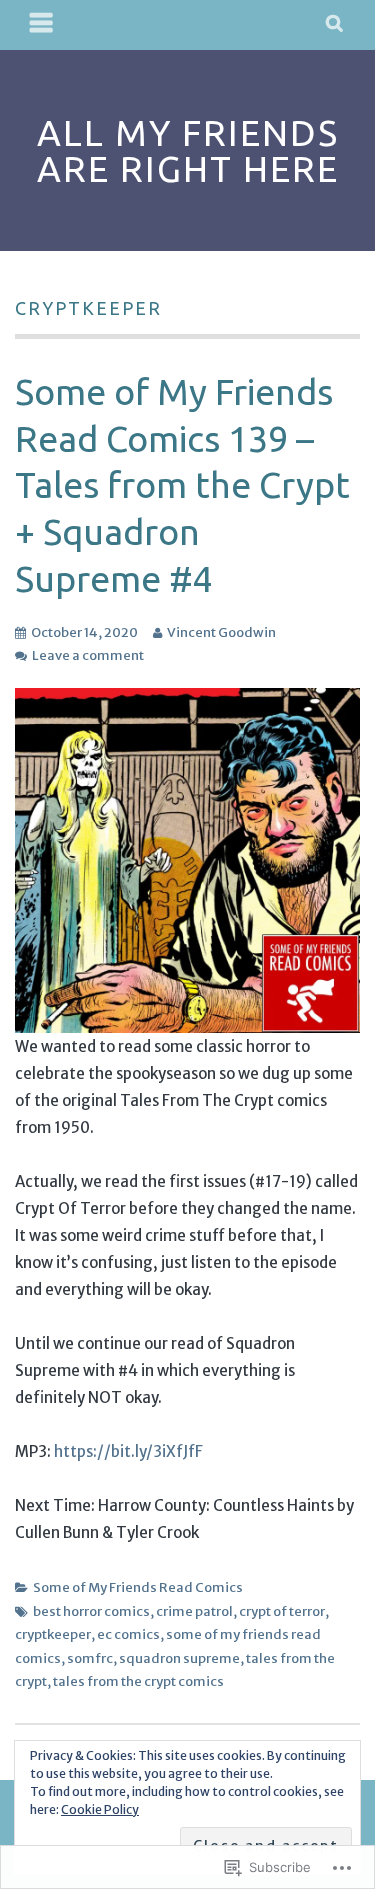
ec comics (128, 1634)
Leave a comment (88, 655)
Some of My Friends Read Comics (138, 1587)
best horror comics (91, 1611)
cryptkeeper (53, 1634)
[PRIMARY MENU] (42, 25)
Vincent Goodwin (221, 632)
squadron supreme (179, 1658)
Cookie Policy (100, 1809)
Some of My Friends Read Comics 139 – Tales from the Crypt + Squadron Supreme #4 (182, 485)
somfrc (90, 1658)
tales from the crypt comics (138, 1681)
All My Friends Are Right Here (188, 150)
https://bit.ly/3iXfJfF (128, 1451)
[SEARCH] (335, 25)
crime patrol (194, 1611)
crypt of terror (282, 1611)
